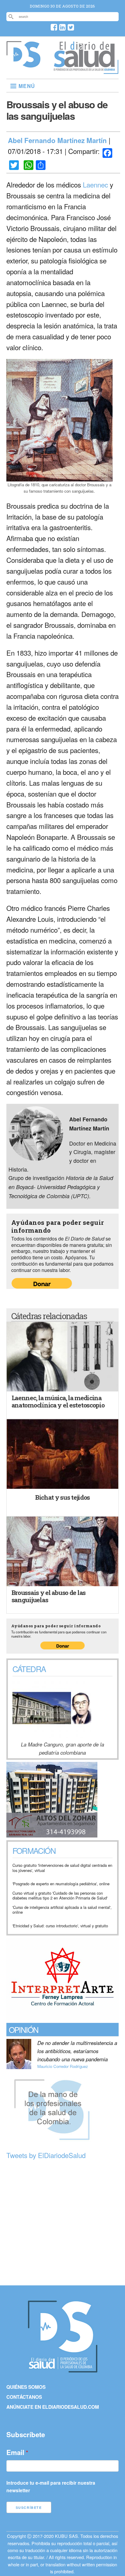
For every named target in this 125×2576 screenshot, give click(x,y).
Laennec (95, 184)
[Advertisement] (62, 2223)
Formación (34, 1851)
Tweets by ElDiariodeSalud (46, 2155)
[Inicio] (63, 71)
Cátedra (29, 1669)
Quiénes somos (26, 2387)
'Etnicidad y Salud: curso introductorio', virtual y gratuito (60, 1926)
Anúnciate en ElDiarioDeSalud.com (53, 2407)
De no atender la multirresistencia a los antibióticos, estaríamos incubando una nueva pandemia (77, 2051)
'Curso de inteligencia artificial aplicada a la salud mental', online (62, 1910)
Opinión (24, 2029)
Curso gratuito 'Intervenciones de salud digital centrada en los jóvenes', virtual (62, 1868)
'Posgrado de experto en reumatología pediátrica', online (61, 1884)
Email (15, 2452)
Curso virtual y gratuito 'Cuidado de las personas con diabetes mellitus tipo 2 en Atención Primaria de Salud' (60, 1896)
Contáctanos (24, 2397)
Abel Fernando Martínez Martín (57, 140)
